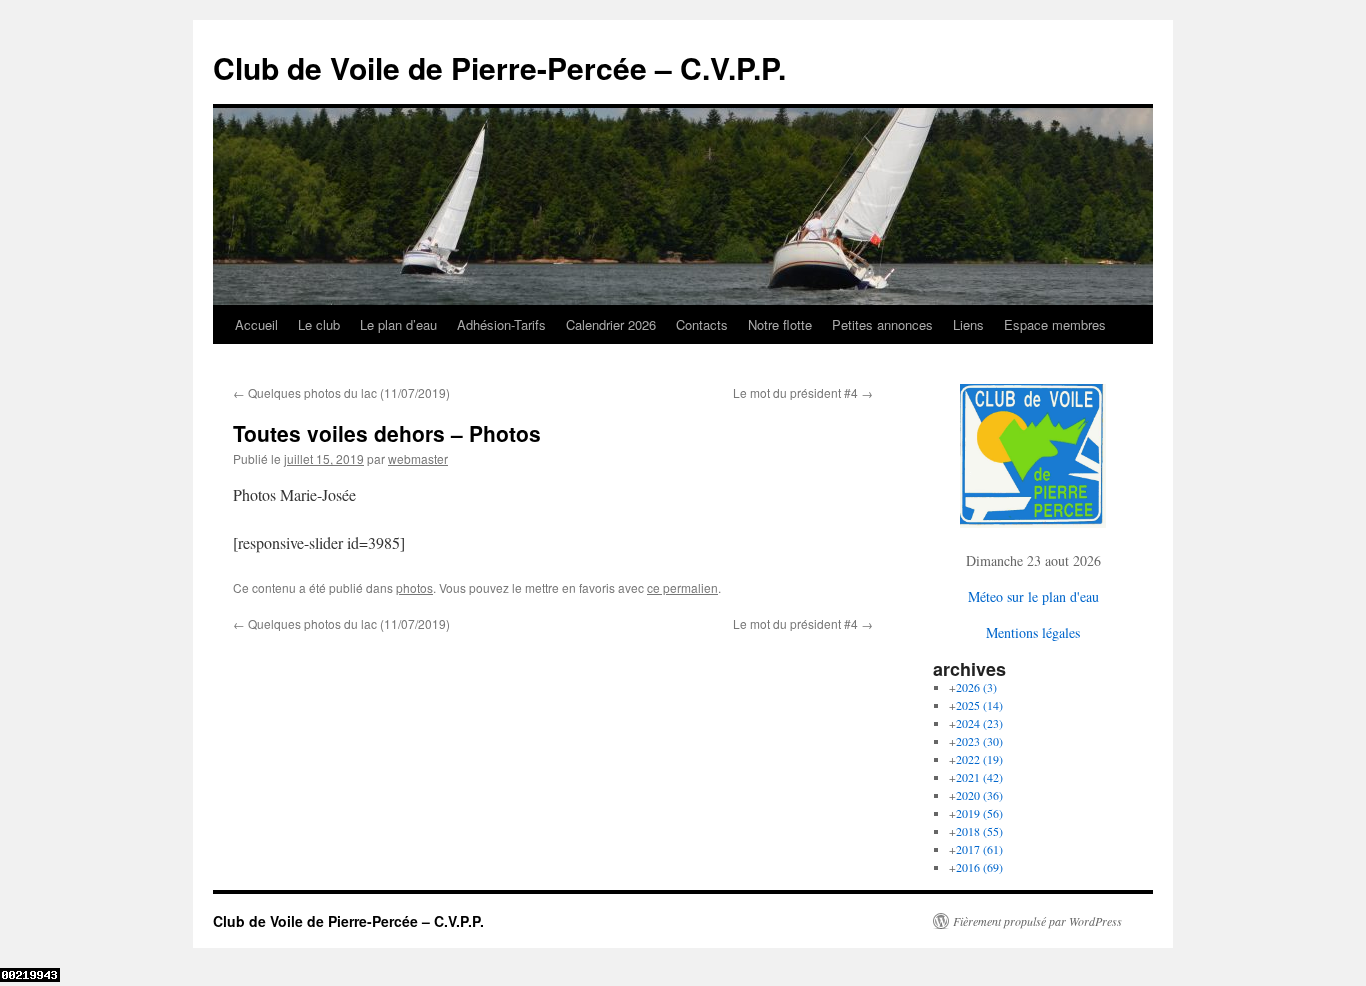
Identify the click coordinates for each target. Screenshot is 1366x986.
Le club (319, 324)
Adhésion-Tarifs (501, 324)
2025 (979, 705)
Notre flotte (780, 324)
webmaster (418, 458)
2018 (979, 831)
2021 (979, 777)
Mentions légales (1033, 632)
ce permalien (682, 587)
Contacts (702, 324)
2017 (979, 849)
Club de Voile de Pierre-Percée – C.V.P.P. (499, 67)
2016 (979, 867)
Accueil (256, 324)
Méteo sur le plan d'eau (1033, 596)
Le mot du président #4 (803, 392)
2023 (979, 741)
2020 (979, 795)
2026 (976, 687)
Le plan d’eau (398, 324)
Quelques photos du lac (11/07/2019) (341, 392)
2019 (979, 813)
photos (414, 587)
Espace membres (1055, 324)
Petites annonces (882, 324)
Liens (968, 324)
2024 (979, 723)
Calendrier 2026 (611, 324)
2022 (979, 759)
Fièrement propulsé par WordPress (1037, 921)
